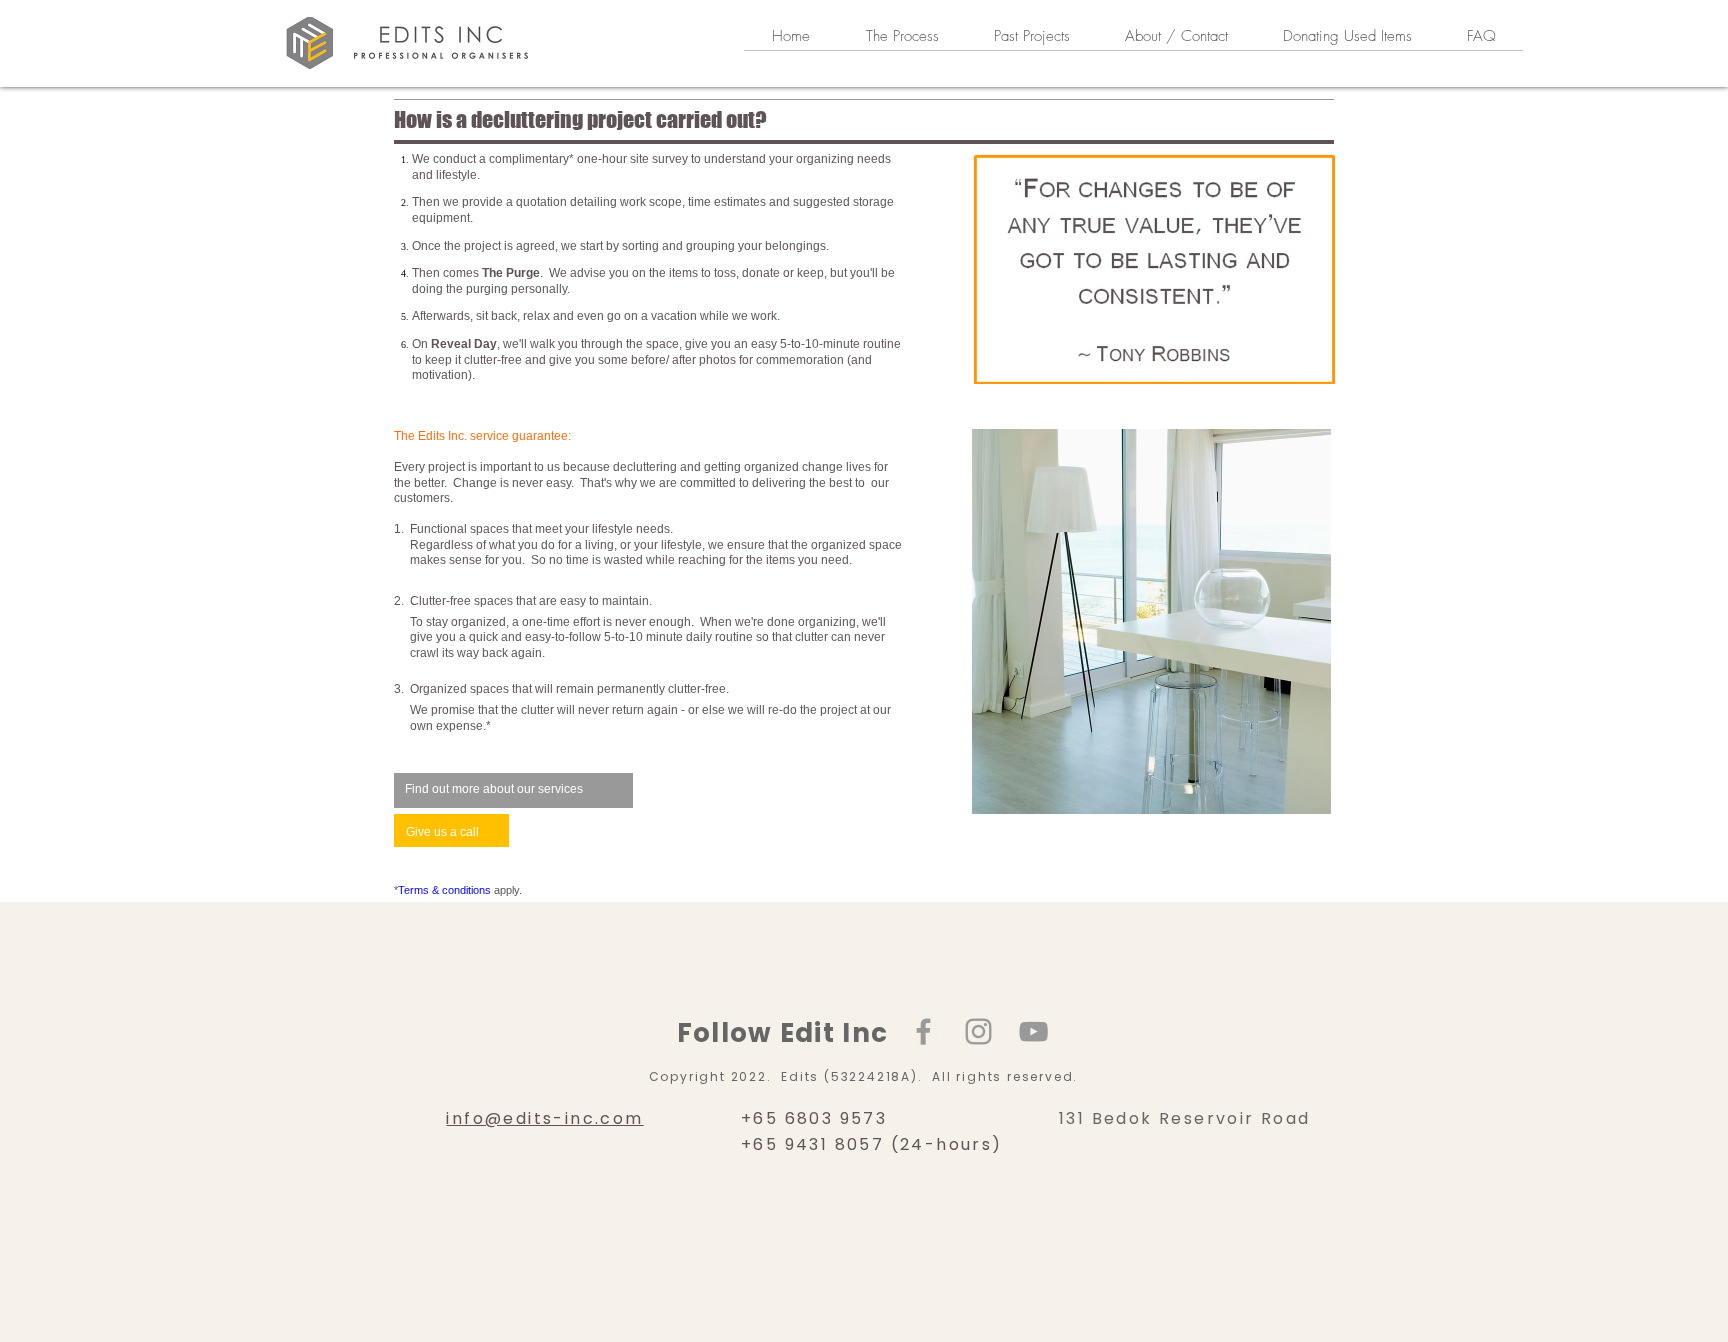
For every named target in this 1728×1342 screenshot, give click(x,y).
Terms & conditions (444, 890)
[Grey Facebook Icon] (923, 1031)
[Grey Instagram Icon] (978, 1031)
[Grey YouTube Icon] (1033, 1031)
